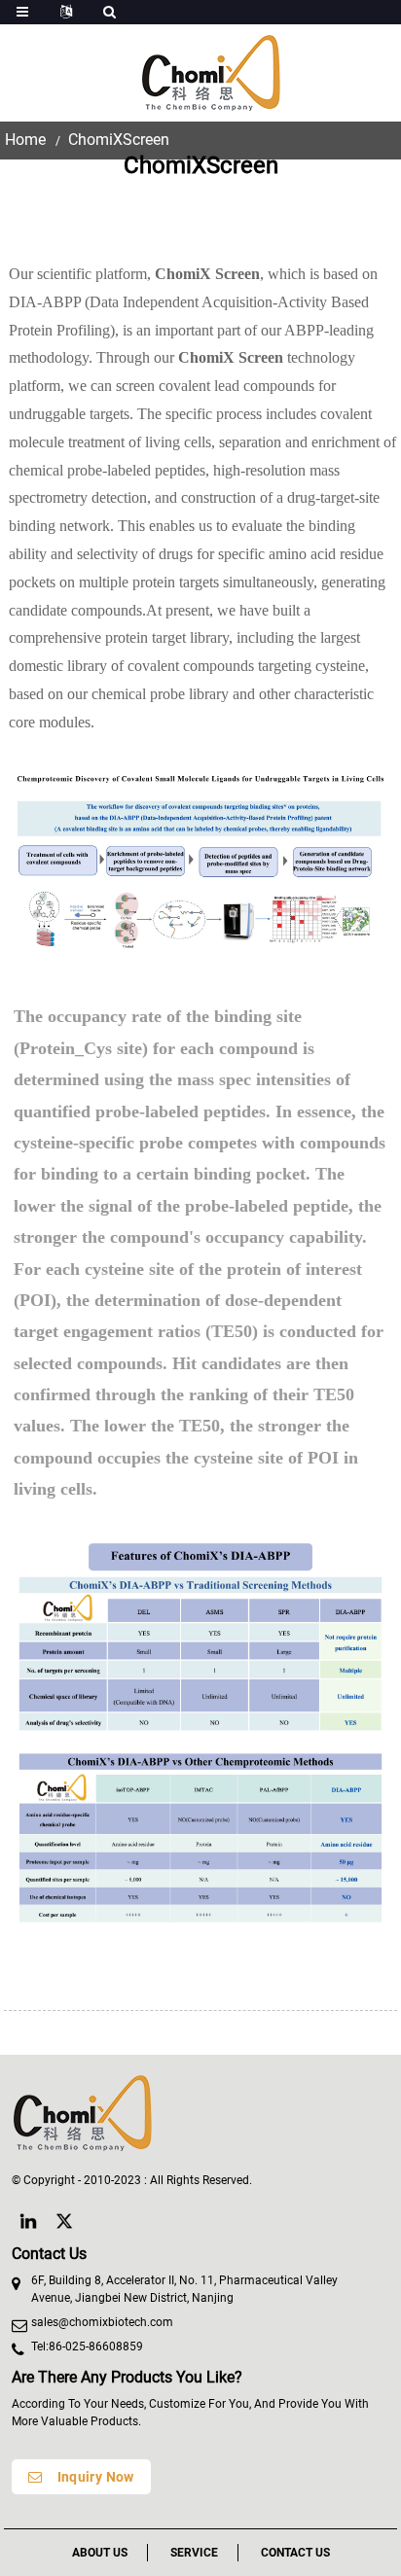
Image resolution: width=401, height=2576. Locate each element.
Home (25, 140)
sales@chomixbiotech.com (102, 2322)
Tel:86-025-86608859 (87, 2347)
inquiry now (96, 2477)
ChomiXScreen (119, 140)
